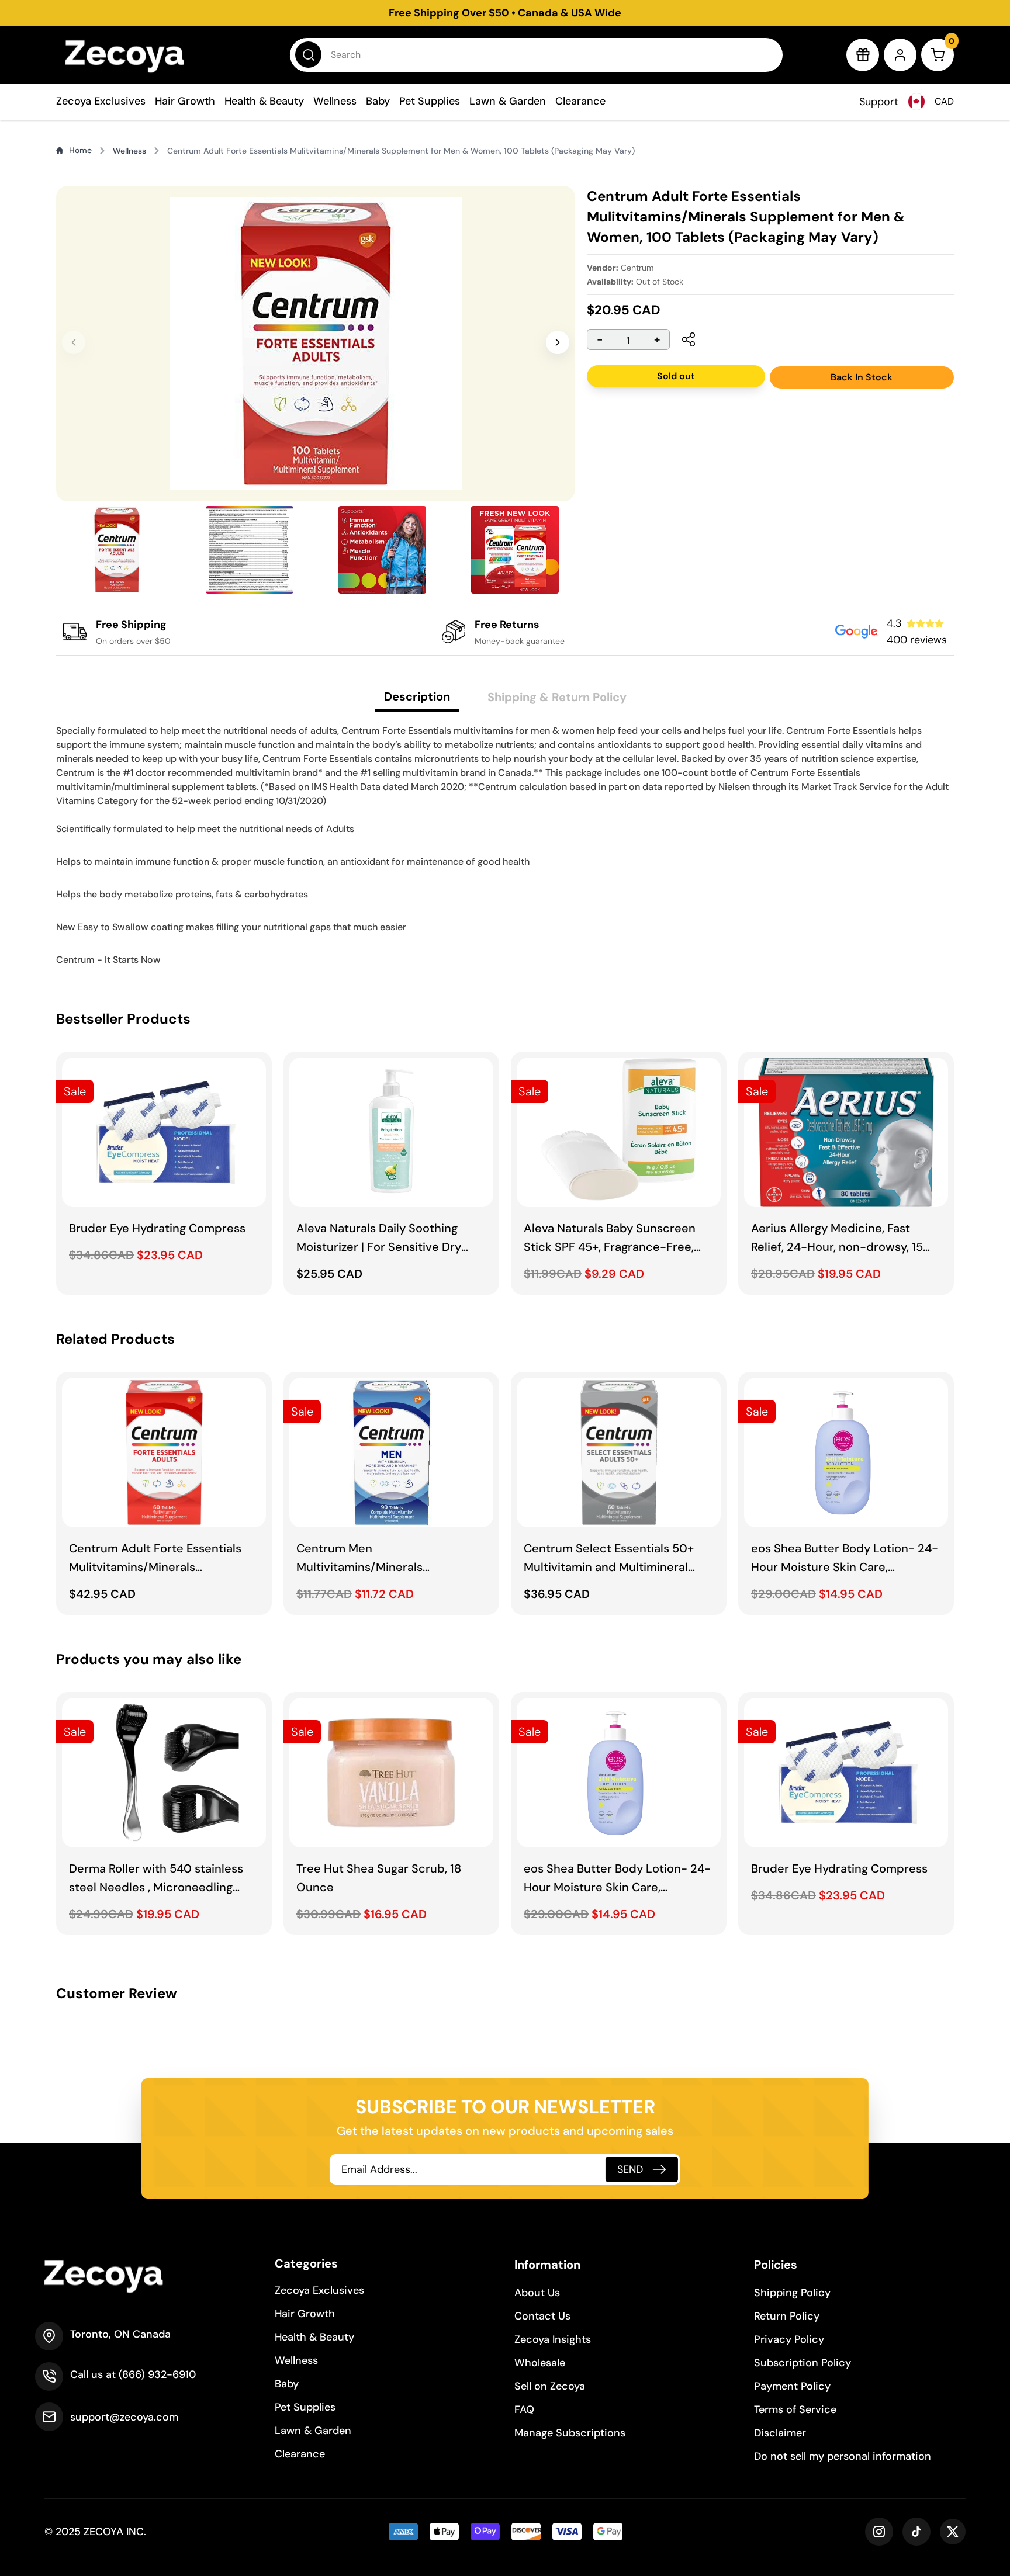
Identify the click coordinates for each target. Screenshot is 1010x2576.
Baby (378, 101)
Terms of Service (795, 2409)
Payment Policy (792, 2386)
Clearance (580, 101)
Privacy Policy (789, 2339)
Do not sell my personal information (843, 2456)
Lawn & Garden (508, 101)
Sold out (676, 376)
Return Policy (787, 2316)
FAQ (524, 2409)
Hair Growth (185, 101)
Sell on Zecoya (550, 2386)
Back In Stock (862, 377)
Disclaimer (780, 2433)
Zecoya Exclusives (101, 101)
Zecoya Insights (553, 2339)
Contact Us (542, 2316)
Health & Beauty (264, 101)
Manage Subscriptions (570, 2433)
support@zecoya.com (124, 2417)
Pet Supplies (430, 101)
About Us (537, 2293)
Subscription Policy (803, 2363)
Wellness (335, 101)
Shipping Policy (792, 2293)
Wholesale (540, 2363)
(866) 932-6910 (157, 2374)
